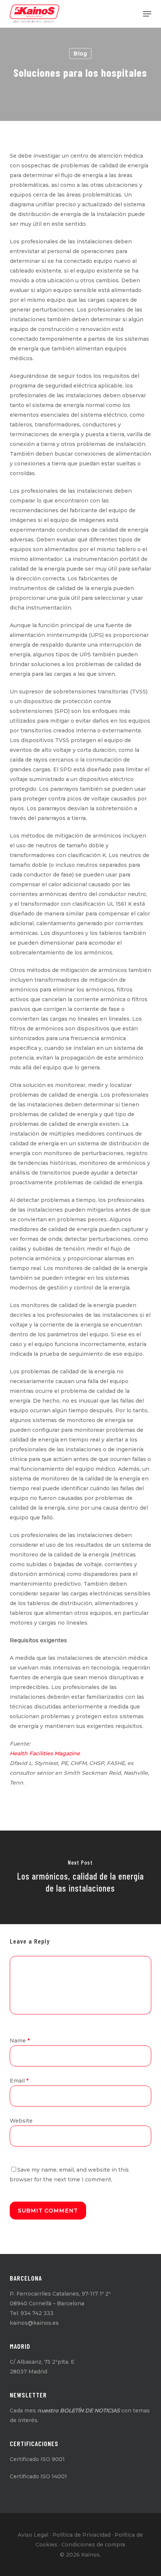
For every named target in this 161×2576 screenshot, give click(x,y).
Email (19, 2081)
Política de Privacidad (81, 2535)
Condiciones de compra (93, 2545)
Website (21, 2121)
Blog (80, 54)
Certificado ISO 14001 (38, 2476)
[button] (147, 14)
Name (20, 2041)
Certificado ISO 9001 (37, 2459)
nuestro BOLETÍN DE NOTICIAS (79, 2411)
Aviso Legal (33, 2535)
